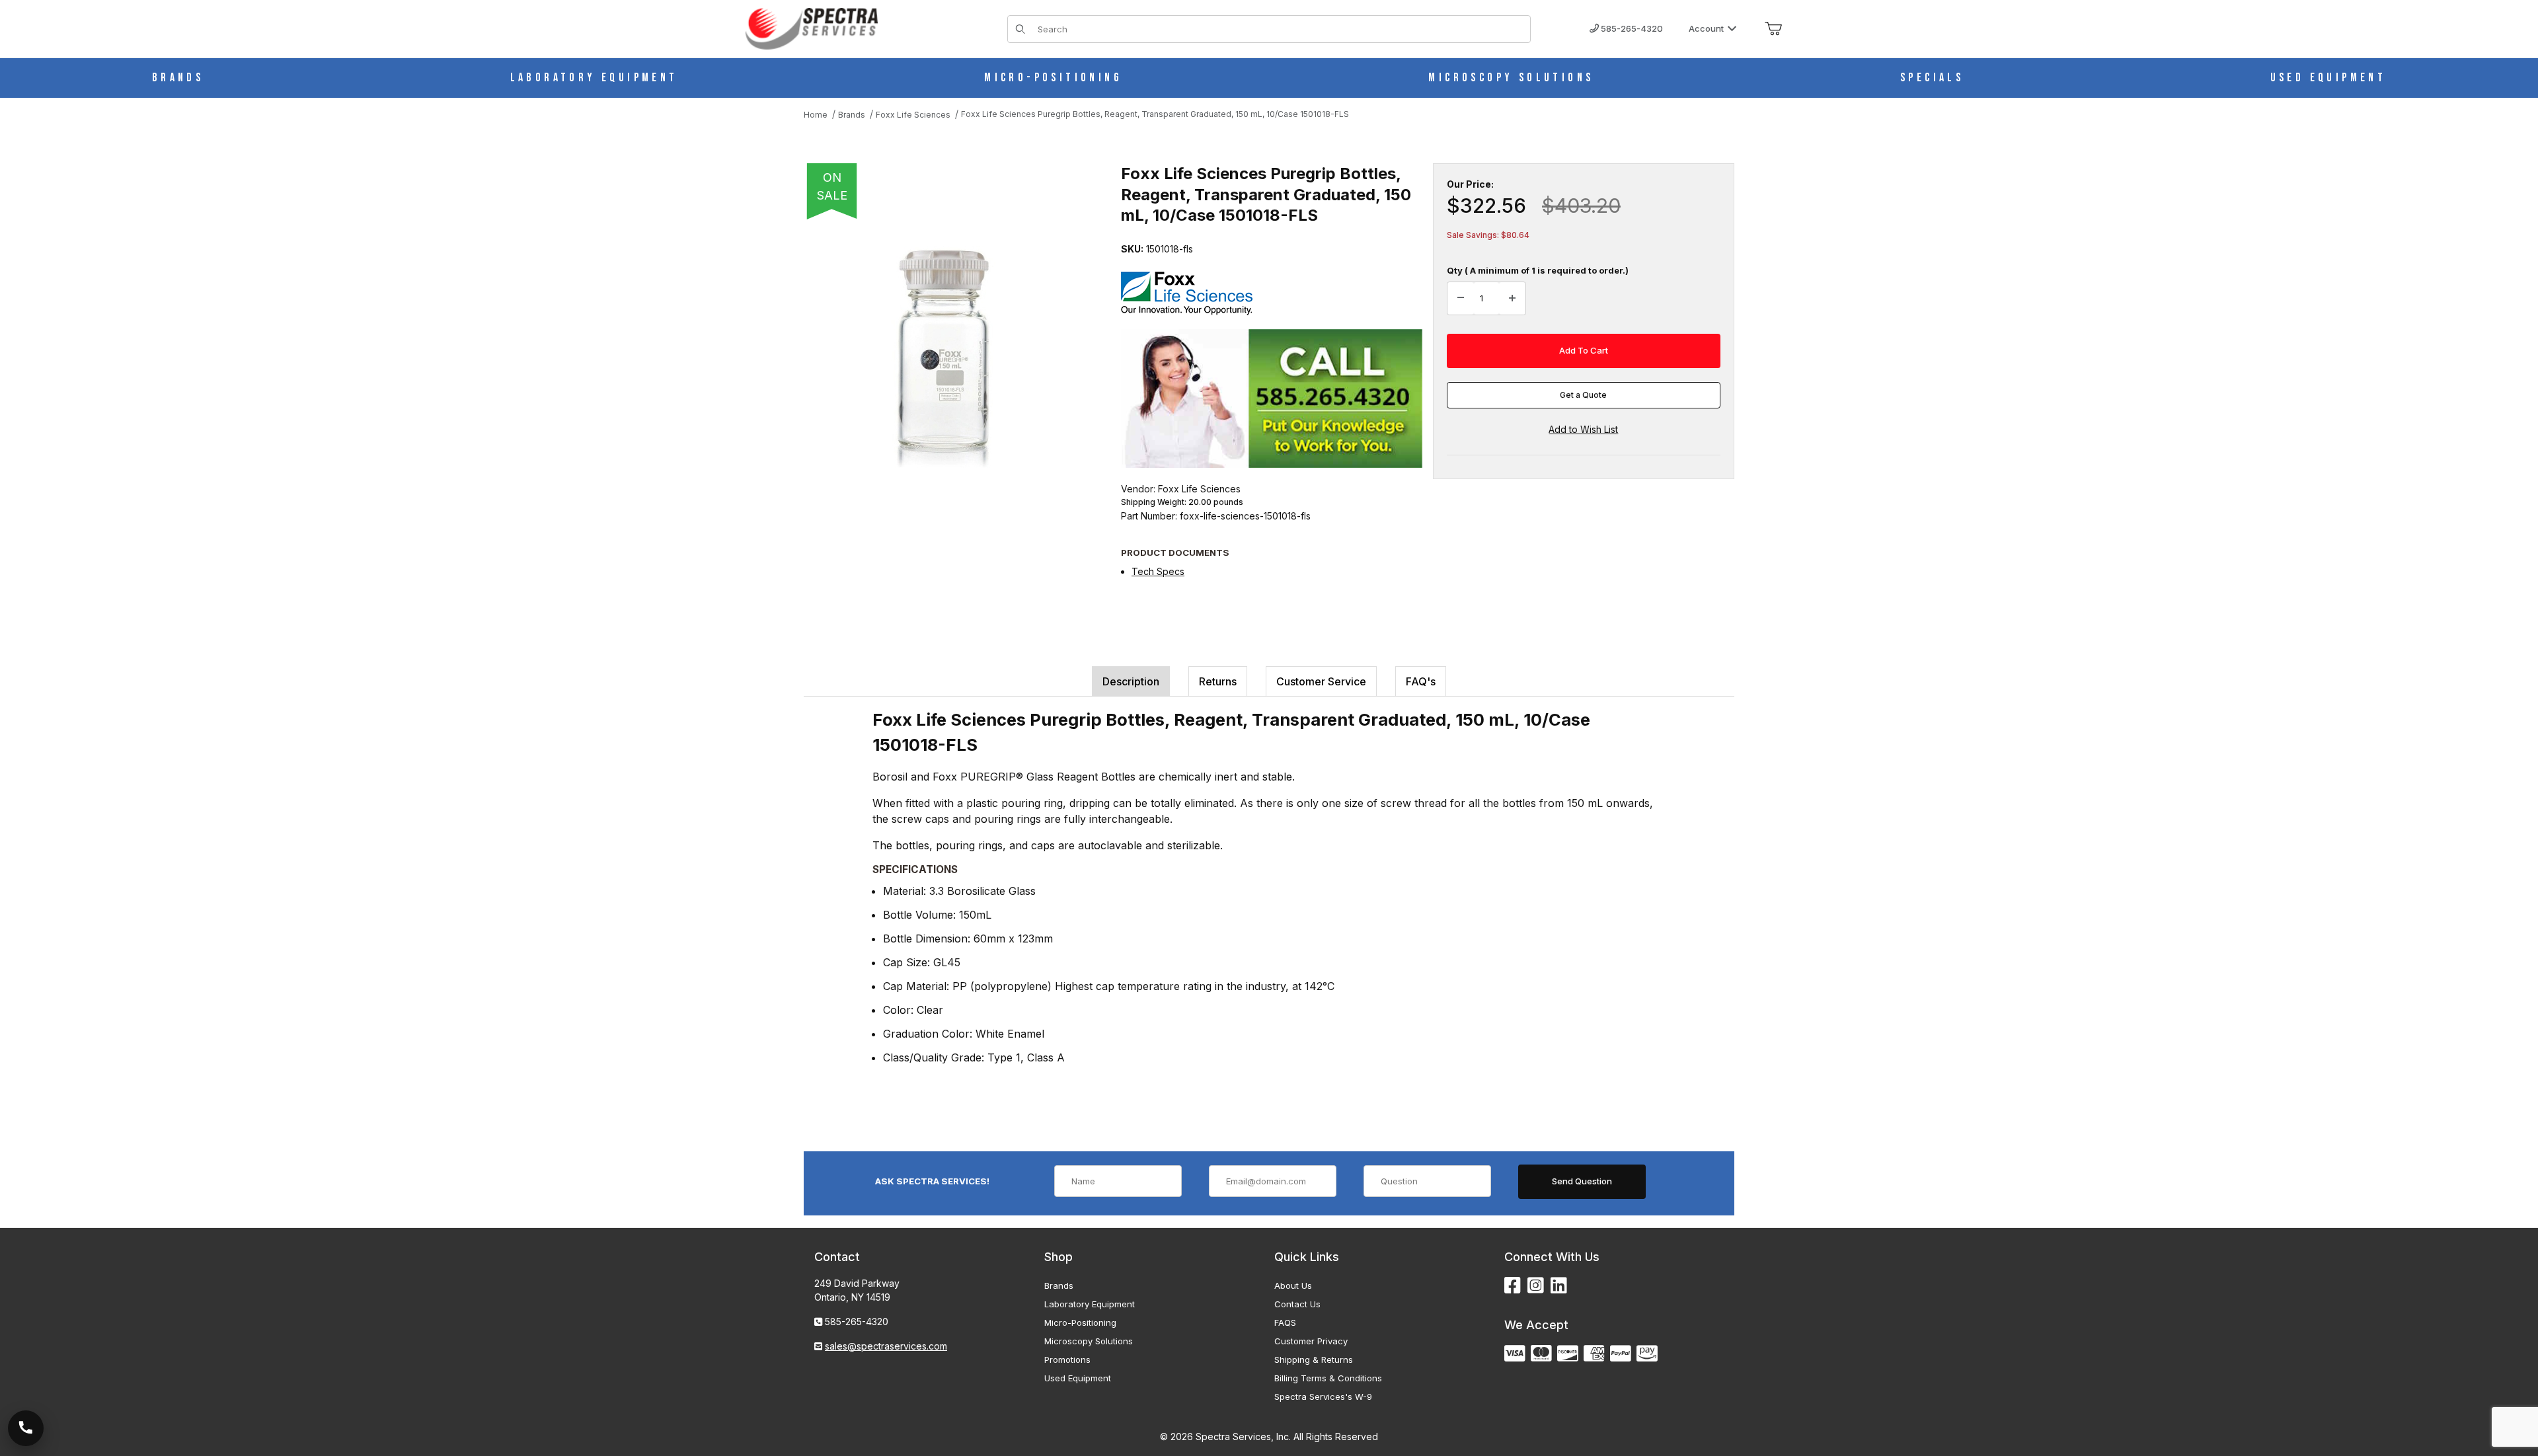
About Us (1293, 1285)
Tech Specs (1158, 571)
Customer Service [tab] (1321, 681)
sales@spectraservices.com (886, 1346)
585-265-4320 (1631, 28)
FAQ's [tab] (1421, 681)
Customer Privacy (1311, 1341)
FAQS (1285, 1322)
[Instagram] (1536, 1286)
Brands (1059, 1285)
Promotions (1067, 1360)
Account (1706, 28)
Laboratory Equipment (1090, 1304)
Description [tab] (1131, 681)
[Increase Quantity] (1512, 299)
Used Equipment (1078, 1378)
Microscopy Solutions (1089, 1341)
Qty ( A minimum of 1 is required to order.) (1538, 270)
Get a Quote (1583, 395)
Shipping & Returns (1314, 1360)
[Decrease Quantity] (1461, 299)
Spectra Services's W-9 (1323, 1397)
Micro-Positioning (1080, 1322)
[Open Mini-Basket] (1773, 29)
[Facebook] (1513, 1286)
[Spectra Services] (812, 27)
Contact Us (1297, 1304)
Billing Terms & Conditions (1328, 1378)
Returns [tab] (1218, 681)
